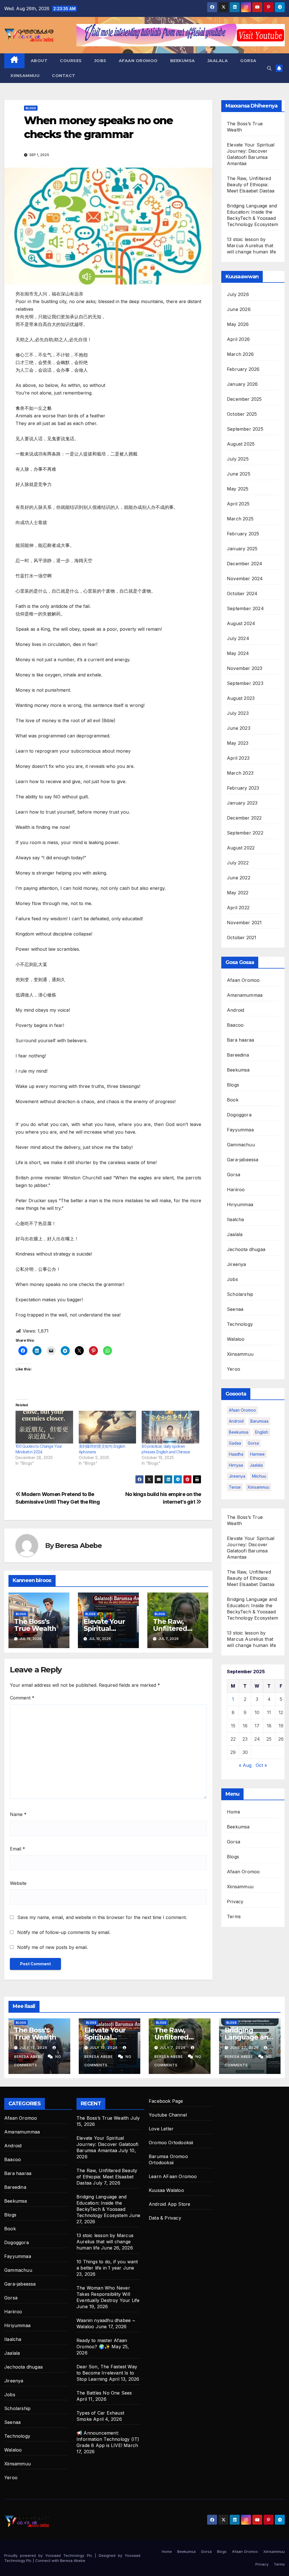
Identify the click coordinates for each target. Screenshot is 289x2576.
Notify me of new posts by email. (52, 1947)
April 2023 (238, 758)
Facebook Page (166, 2101)
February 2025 (243, 534)
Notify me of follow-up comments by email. (64, 1932)
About (39, 61)
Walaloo (236, 1339)
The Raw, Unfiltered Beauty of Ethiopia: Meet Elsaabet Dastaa (251, 185)
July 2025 (238, 459)
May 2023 (238, 743)
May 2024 (238, 653)
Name (18, 1814)
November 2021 (244, 923)
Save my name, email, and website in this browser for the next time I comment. (102, 1917)
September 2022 (245, 833)
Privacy (235, 1902)
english (262, 1432)
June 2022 (239, 878)
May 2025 (238, 489)
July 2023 (238, 713)
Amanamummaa (245, 995)
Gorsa (248, 61)
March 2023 (240, 773)
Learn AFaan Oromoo (173, 2176)
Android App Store (169, 2204)
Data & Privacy (165, 2218)
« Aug (245, 1765)
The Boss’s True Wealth (35, 1625)
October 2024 (242, 593)
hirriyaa (236, 1465)
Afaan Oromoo (138, 61)
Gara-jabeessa (243, 1160)
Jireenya (237, 1264)
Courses (71, 61)
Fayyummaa (240, 1130)
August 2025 (241, 444)
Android (236, 1010)
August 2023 (241, 698)
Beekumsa (183, 61)
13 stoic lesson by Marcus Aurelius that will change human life (251, 246)
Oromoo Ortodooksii (171, 2143)
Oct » (261, 1765)
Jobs (100, 61)
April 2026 (238, 339)
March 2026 (240, 354)
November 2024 (245, 579)
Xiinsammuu (25, 76)
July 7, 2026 (173, 2048)
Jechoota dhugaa (246, 1249)
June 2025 (239, 474)
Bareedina (238, 1055)
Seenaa (235, 1309)
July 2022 (238, 863)
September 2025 (245, 429)
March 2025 (240, 519)
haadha (236, 1454)
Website (18, 1883)
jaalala (256, 1465)
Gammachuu (241, 1145)
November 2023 (245, 668)
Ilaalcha (236, 1219)
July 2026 (238, 294)
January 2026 (242, 384)
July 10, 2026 (104, 2048)
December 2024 (245, 564)
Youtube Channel (168, 2115)
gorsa (253, 1443)
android (236, 1421)
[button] (269, 68)
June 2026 (239, 309)
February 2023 (243, 788)
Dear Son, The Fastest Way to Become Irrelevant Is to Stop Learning (107, 2373)
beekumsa (239, 1432)
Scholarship (240, 1294)
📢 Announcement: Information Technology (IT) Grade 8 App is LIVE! (108, 2439)
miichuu (259, 1476)
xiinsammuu (258, 1487)
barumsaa (259, 1421)
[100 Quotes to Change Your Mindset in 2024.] (44, 1427)
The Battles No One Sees (104, 2393)
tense (235, 1487)
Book (233, 1100)
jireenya (237, 1476)
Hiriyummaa (240, 1204)
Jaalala (218, 61)
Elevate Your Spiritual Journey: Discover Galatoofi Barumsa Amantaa (107, 2144)
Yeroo (234, 1369)
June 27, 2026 (245, 2048)
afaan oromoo (242, 1410)
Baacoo (235, 1025)
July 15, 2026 (34, 2048)
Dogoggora (239, 1115)
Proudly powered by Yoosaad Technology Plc (50, 2555)
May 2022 (238, 893)
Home (234, 1812)
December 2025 (244, 399)
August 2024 (241, 623)
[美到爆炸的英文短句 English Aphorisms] (108, 1427)
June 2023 (239, 728)
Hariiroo (236, 1190)
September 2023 (245, 683)
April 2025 (238, 504)
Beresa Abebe (78, 1546)
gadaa (235, 1443)
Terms (234, 1916)
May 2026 (238, 324)
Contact (64, 76)
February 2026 (243, 369)
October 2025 (242, 414)
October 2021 (242, 937)
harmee (257, 1454)
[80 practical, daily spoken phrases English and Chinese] (170, 1427)
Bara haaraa (240, 1040)
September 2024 (245, 608)
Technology (240, 1324)
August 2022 (241, 848)
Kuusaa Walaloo (166, 2190)
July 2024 (238, 638)
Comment (22, 1698)
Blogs (31, 108)
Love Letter (161, 2129)
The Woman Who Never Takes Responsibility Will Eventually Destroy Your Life (108, 2294)
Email (17, 1849)
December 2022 (244, 818)
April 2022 (238, 908)
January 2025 (242, 549)
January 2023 (242, 803)
